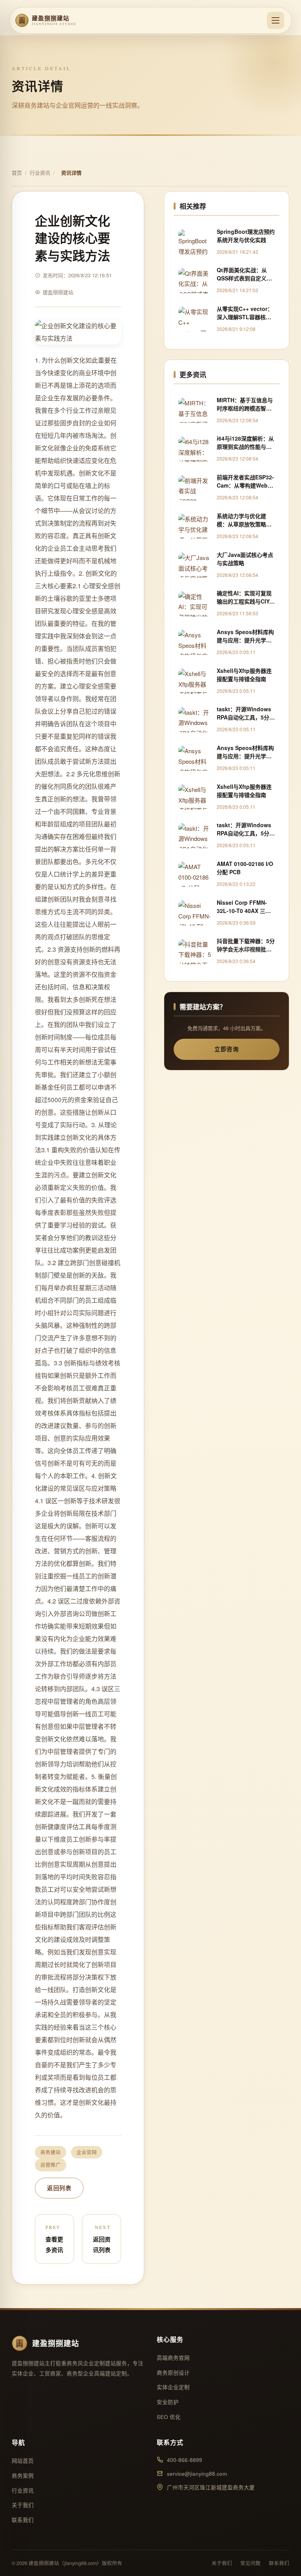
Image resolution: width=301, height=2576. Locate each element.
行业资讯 (40, 173)
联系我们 (23, 2520)
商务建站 (51, 2152)
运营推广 (51, 2165)
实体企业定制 (173, 2387)
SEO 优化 (169, 2417)
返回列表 (59, 2188)
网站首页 (23, 2461)
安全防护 (168, 2402)
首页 (17, 173)
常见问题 (250, 2563)
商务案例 (23, 2476)
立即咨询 (227, 1049)
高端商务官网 (173, 2358)
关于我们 (23, 2505)
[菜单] (276, 20)
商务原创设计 (173, 2373)
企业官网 (87, 2152)
